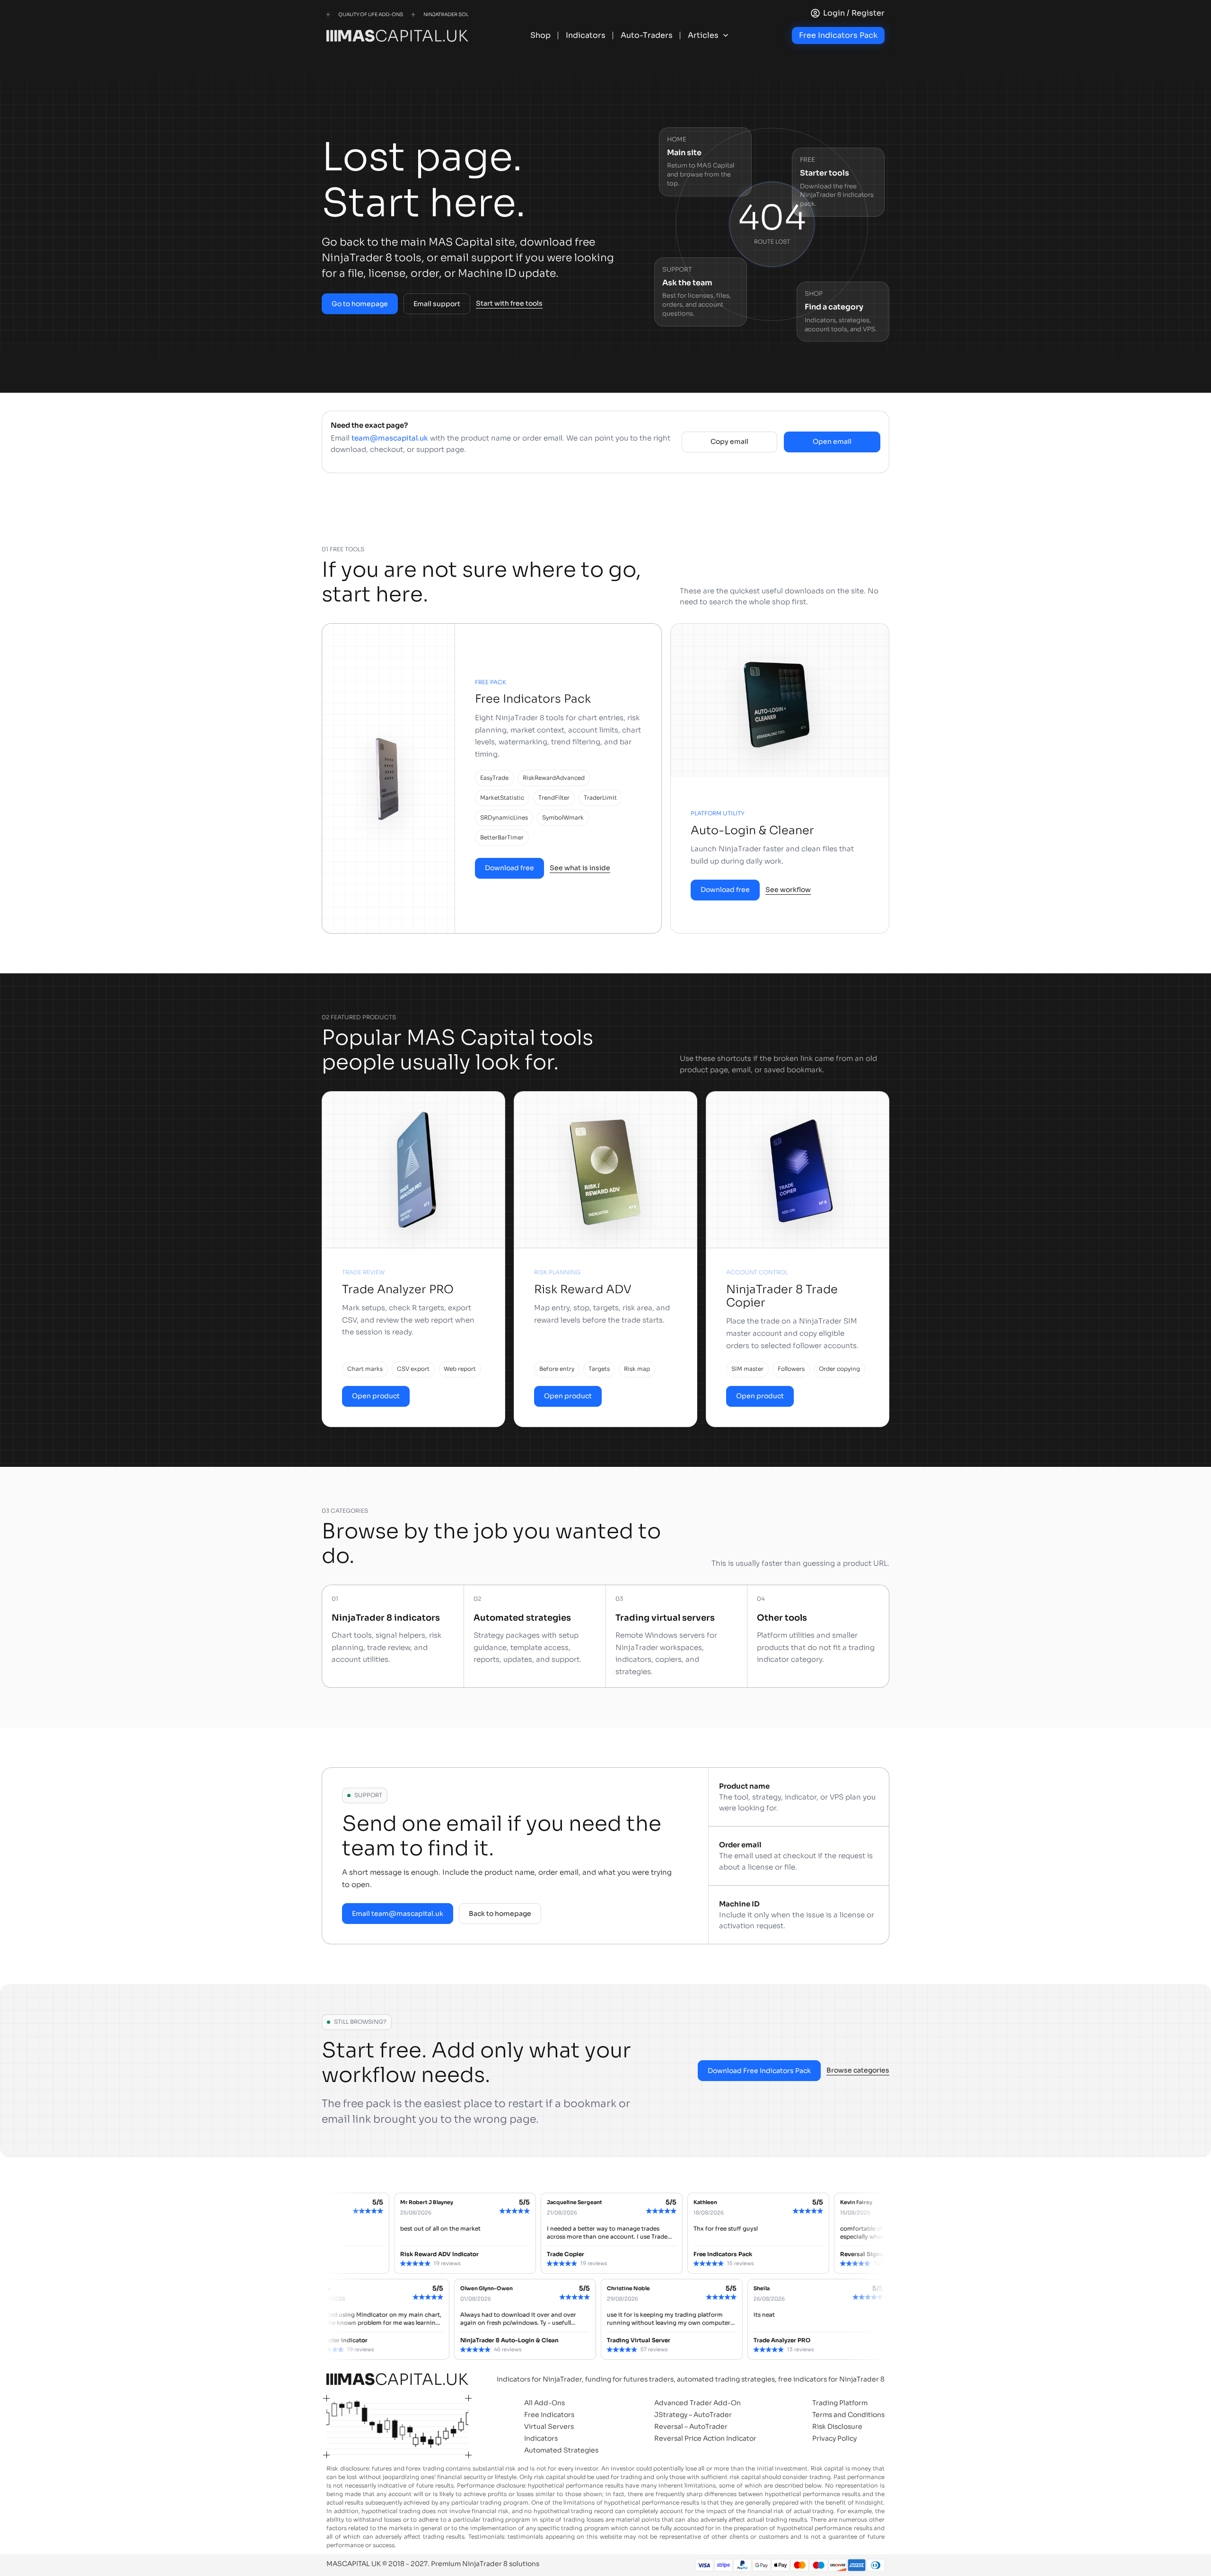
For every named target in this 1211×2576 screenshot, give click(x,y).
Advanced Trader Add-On (698, 2403)
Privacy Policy (834, 2438)
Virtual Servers (549, 2426)
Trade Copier (435, 2254)
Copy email (729, 441)
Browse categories (858, 2070)
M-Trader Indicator (414, 2340)
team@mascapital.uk (390, 438)
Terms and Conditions (848, 2415)
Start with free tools (509, 303)
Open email (832, 441)
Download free (509, 868)
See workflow (788, 890)
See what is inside (580, 868)
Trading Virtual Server (712, 2340)
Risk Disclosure (837, 2426)
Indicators (541, 2438)
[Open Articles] (726, 35)
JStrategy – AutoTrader (693, 2415)
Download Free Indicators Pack (759, 2071)
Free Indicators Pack (838, 35)
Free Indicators (549, 2415)
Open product (376, 1396)
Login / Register (854, 13)
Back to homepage (500, 1914)
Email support (437, 304)
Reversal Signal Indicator (746, 2254)
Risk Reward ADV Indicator (309, 2254)
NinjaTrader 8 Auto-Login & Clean (583, 2340)
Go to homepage (360, 304)
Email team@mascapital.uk (398, 1914)
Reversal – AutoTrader (691, 2426)
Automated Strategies (561, 2450)
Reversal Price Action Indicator (705, 2438)
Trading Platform (840, 2403)
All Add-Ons (544, 2403)
